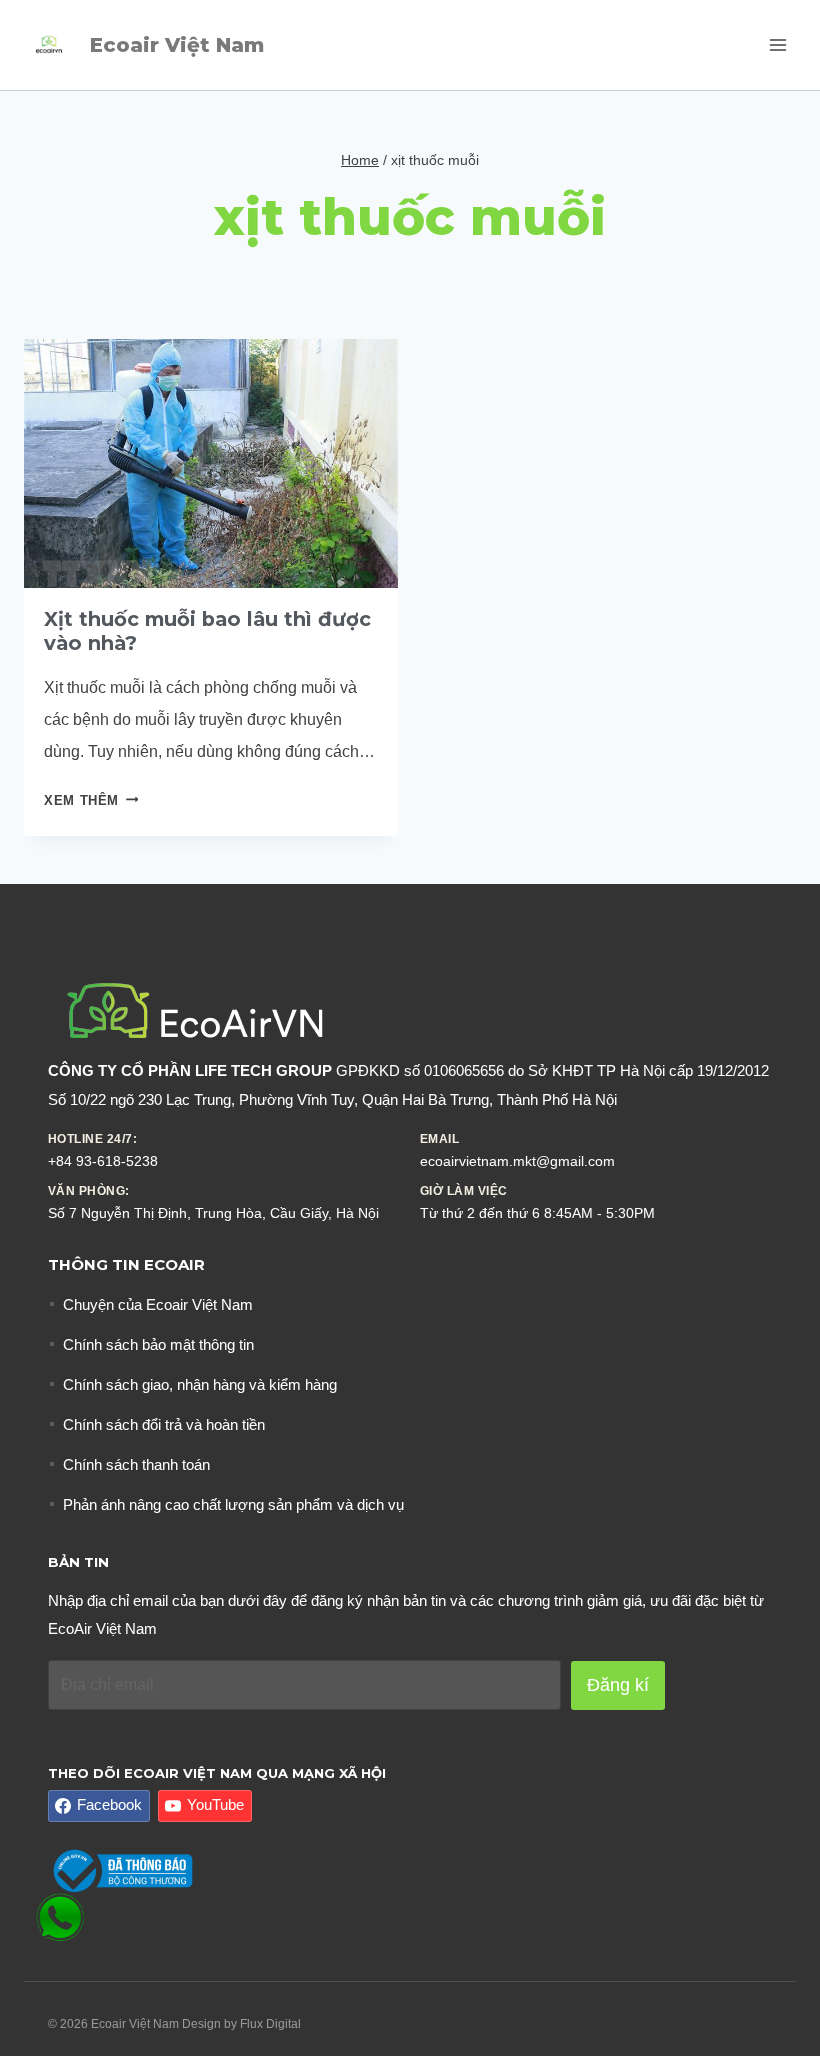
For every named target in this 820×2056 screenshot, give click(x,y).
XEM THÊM (91, 800)
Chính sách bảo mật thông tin (158, 1344)
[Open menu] (777, 44)
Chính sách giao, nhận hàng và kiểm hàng (200, 1384)
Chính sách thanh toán (136, 1464)
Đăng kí (618, 1685)
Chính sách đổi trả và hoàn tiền (164, 1424)
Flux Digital (270, 2024)
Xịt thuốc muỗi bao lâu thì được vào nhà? (207, 631)
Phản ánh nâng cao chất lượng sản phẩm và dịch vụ (233, 1504)
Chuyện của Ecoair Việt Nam (158, 1304)
